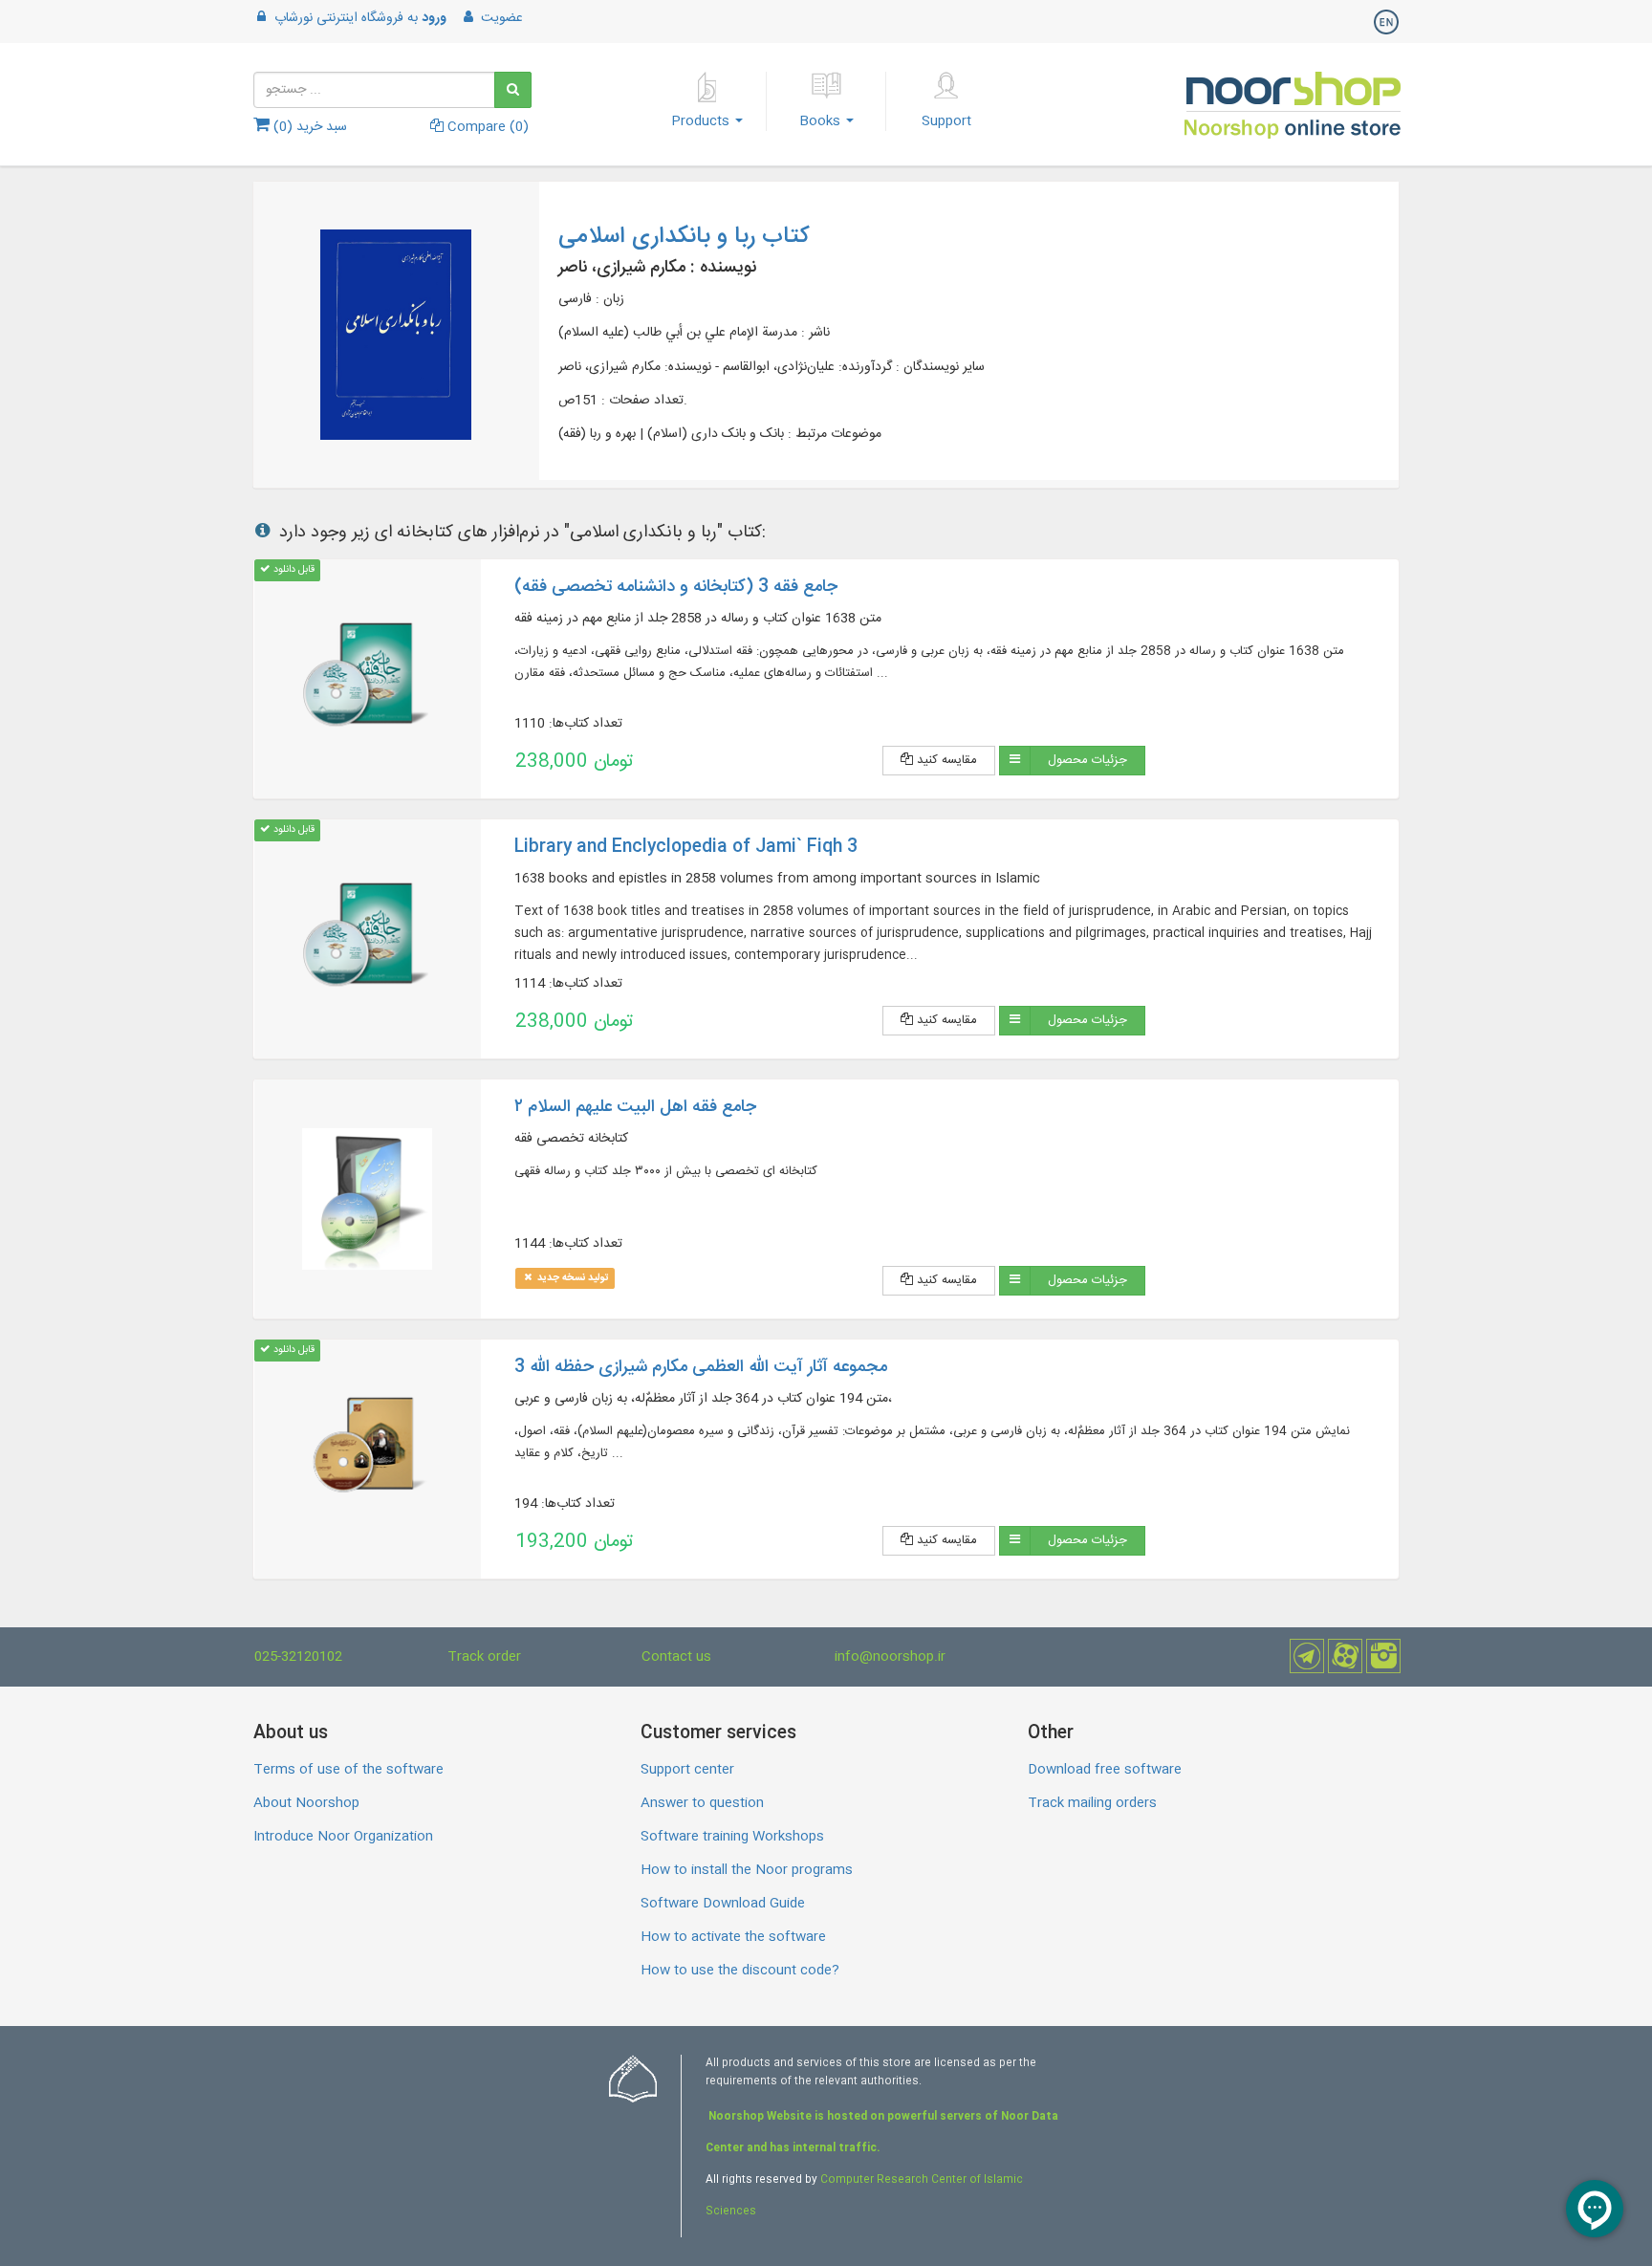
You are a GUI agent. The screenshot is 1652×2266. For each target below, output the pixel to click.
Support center (687, 1770)
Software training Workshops (732, 1837)
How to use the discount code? (740, 1971)
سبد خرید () (308, 127)
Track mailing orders (1092, 1803)
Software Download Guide (723, 1904)
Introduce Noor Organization (343, 1837)
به (360, 18)
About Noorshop (306, 1803)
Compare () (486, 127)
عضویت (500, 18)
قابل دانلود (293, 569)
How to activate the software (733, 1937)
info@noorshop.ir (890, 1657)
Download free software (1105, 1770)
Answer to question (702, 1803)
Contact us (676, 1657)
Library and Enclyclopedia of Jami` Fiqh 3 (686, 847)
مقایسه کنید (945, 760)
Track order (484, 1657)
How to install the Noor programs (747, 1870)
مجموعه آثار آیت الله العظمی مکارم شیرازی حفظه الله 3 (701, 1367)
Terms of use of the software (348, 1770)
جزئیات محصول (1087, 760)
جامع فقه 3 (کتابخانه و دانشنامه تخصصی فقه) (676, 587)
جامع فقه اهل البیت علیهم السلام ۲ (635, 1107)
